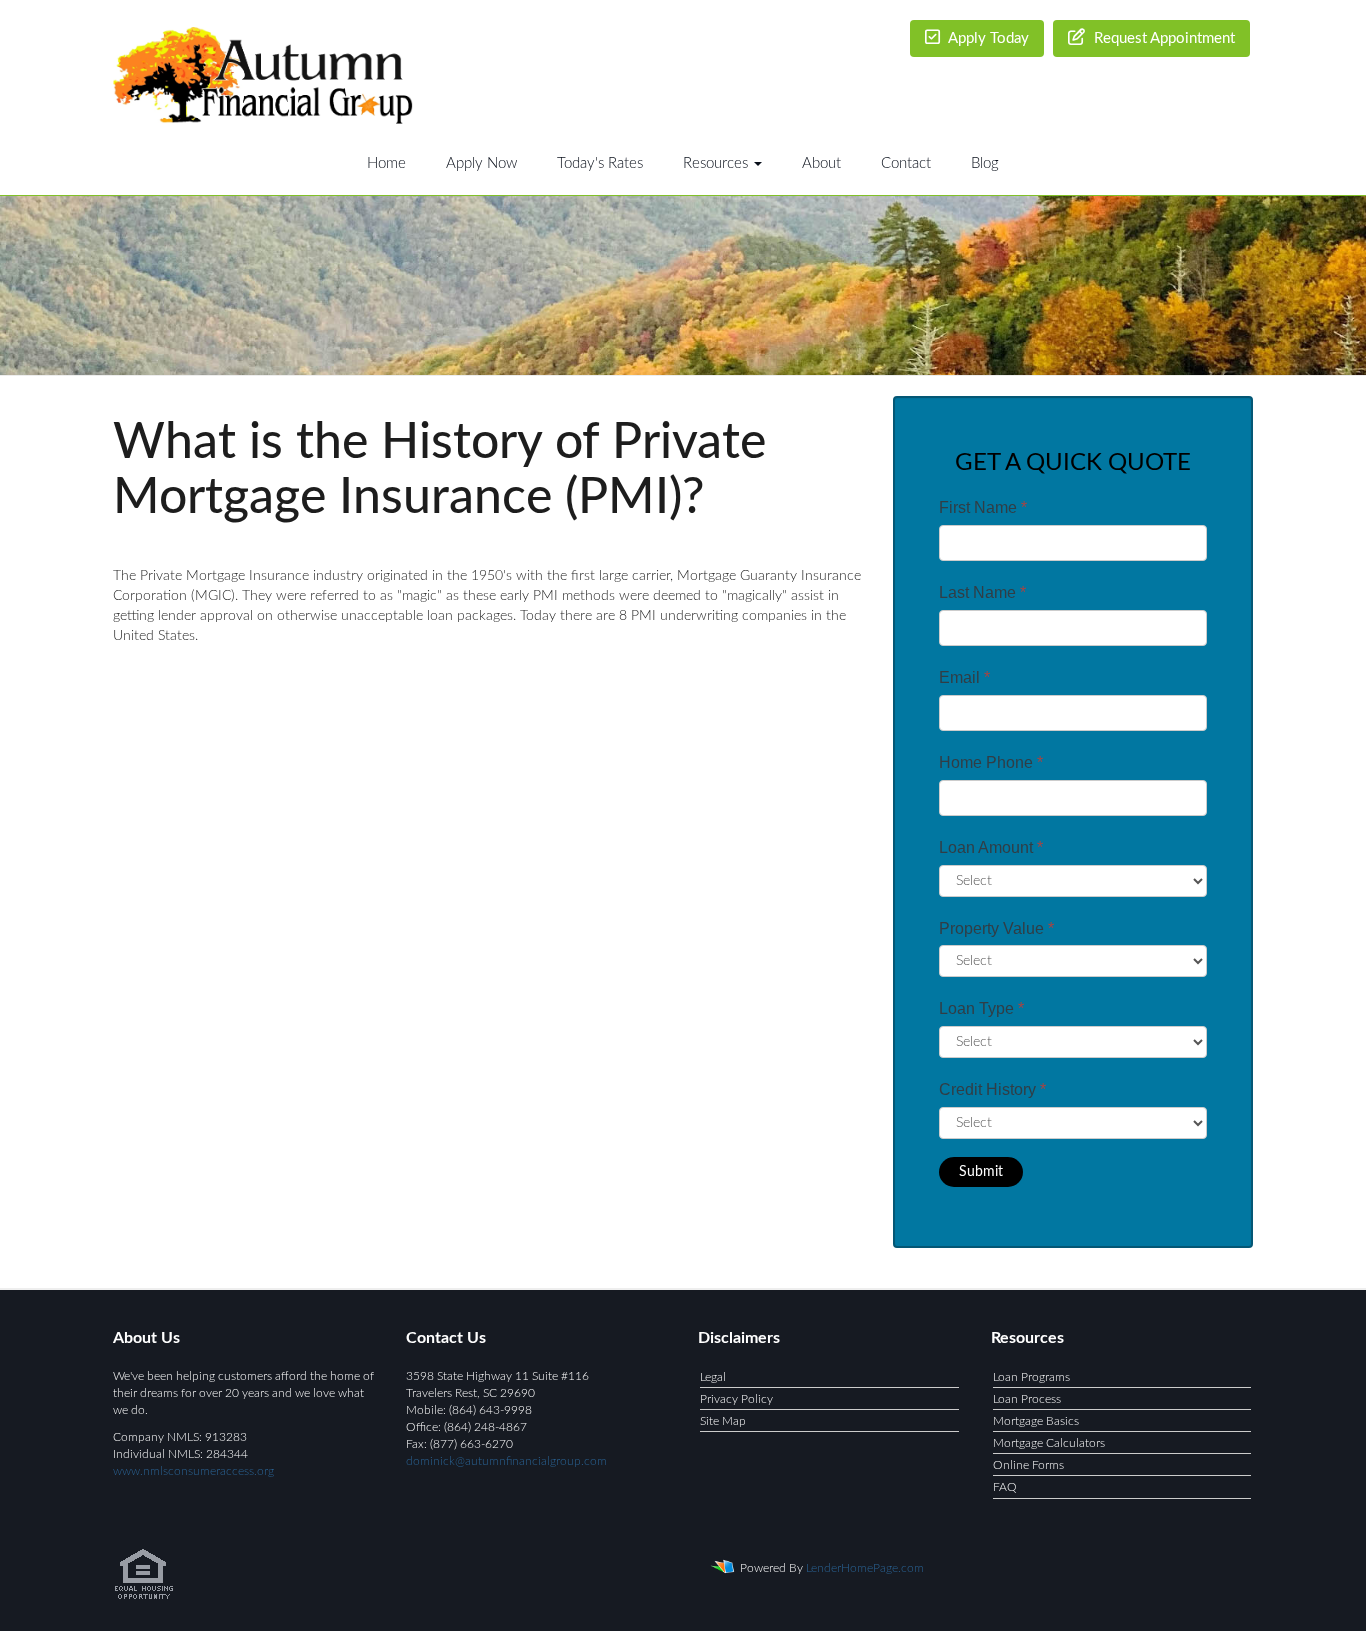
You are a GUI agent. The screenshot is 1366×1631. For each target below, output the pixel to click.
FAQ (1005, 1487)
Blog (985, 163)
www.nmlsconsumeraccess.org (193, 1471)
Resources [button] (717, 163)
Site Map (723, 1421)
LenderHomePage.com (865, 1567)
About (821, 163)
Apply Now (481, 163)
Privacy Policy (736, 1399)
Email (964, 677)
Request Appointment (1162, 38)
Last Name (982, 592)
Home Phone (991, 762)
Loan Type (981, 1008)
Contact (906, 163)
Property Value (996, 928)
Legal (713, 1377)
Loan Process (1027, 1399)
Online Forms (1028, 1465)
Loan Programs (1031, 1377)
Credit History (992, 1089)
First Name (983, 507)
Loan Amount (991, 847)
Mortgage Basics (1036, 1421)
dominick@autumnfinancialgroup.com (506, 1461)
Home (386, 163)
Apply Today (987, 38)
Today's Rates (600, 163)
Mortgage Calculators (1049, 1443)
